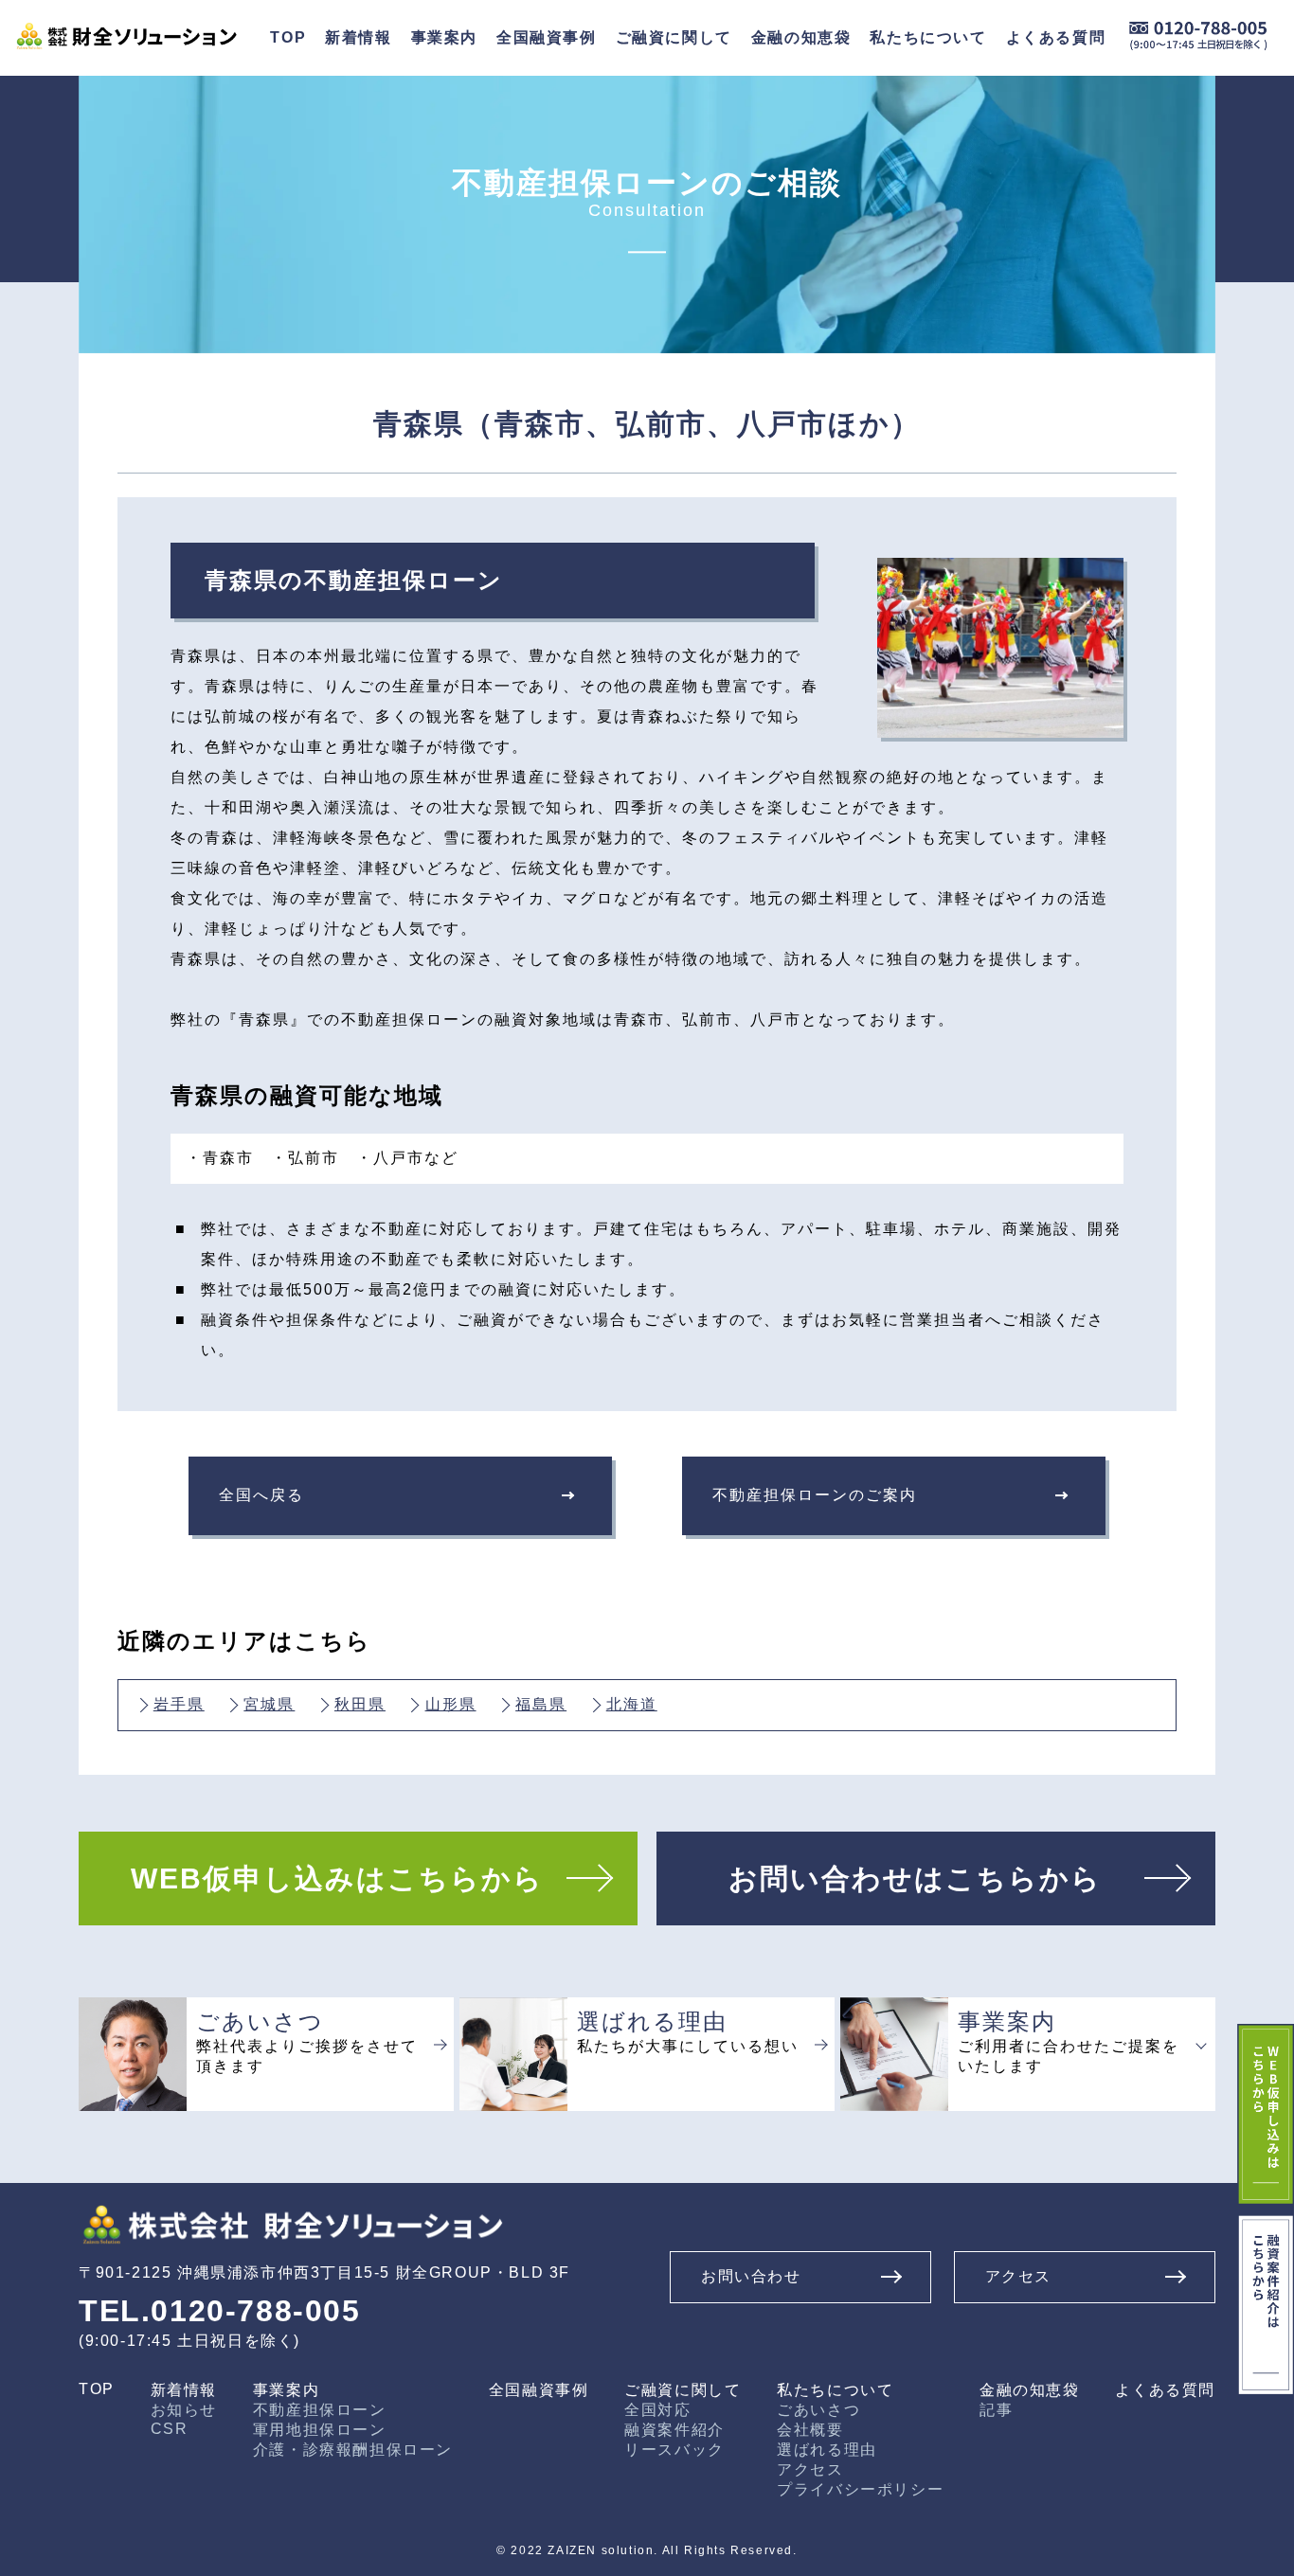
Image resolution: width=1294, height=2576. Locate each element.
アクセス (810, 2469)
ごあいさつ (818, 2410)
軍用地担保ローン (320, 2430)
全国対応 (657, 2410)
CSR (170, 2429)
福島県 (541, 1704)
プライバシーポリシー (860, 2489)
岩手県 (179, 1704)
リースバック (674, 2450)
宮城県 (269, 1704)
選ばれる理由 (827, 2450)
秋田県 (360, 1704)
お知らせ (184, 2410)
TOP (97, 2389)
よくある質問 (1165, 2390)
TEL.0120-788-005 (220, 2311)
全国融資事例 (547, 37)
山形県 (451, 1704)
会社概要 (810, 2430)
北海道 (632, 1704)
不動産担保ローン (320, 2410)
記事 (996, 2410)
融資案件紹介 (674, 2430)
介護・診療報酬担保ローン (353, 2450)
